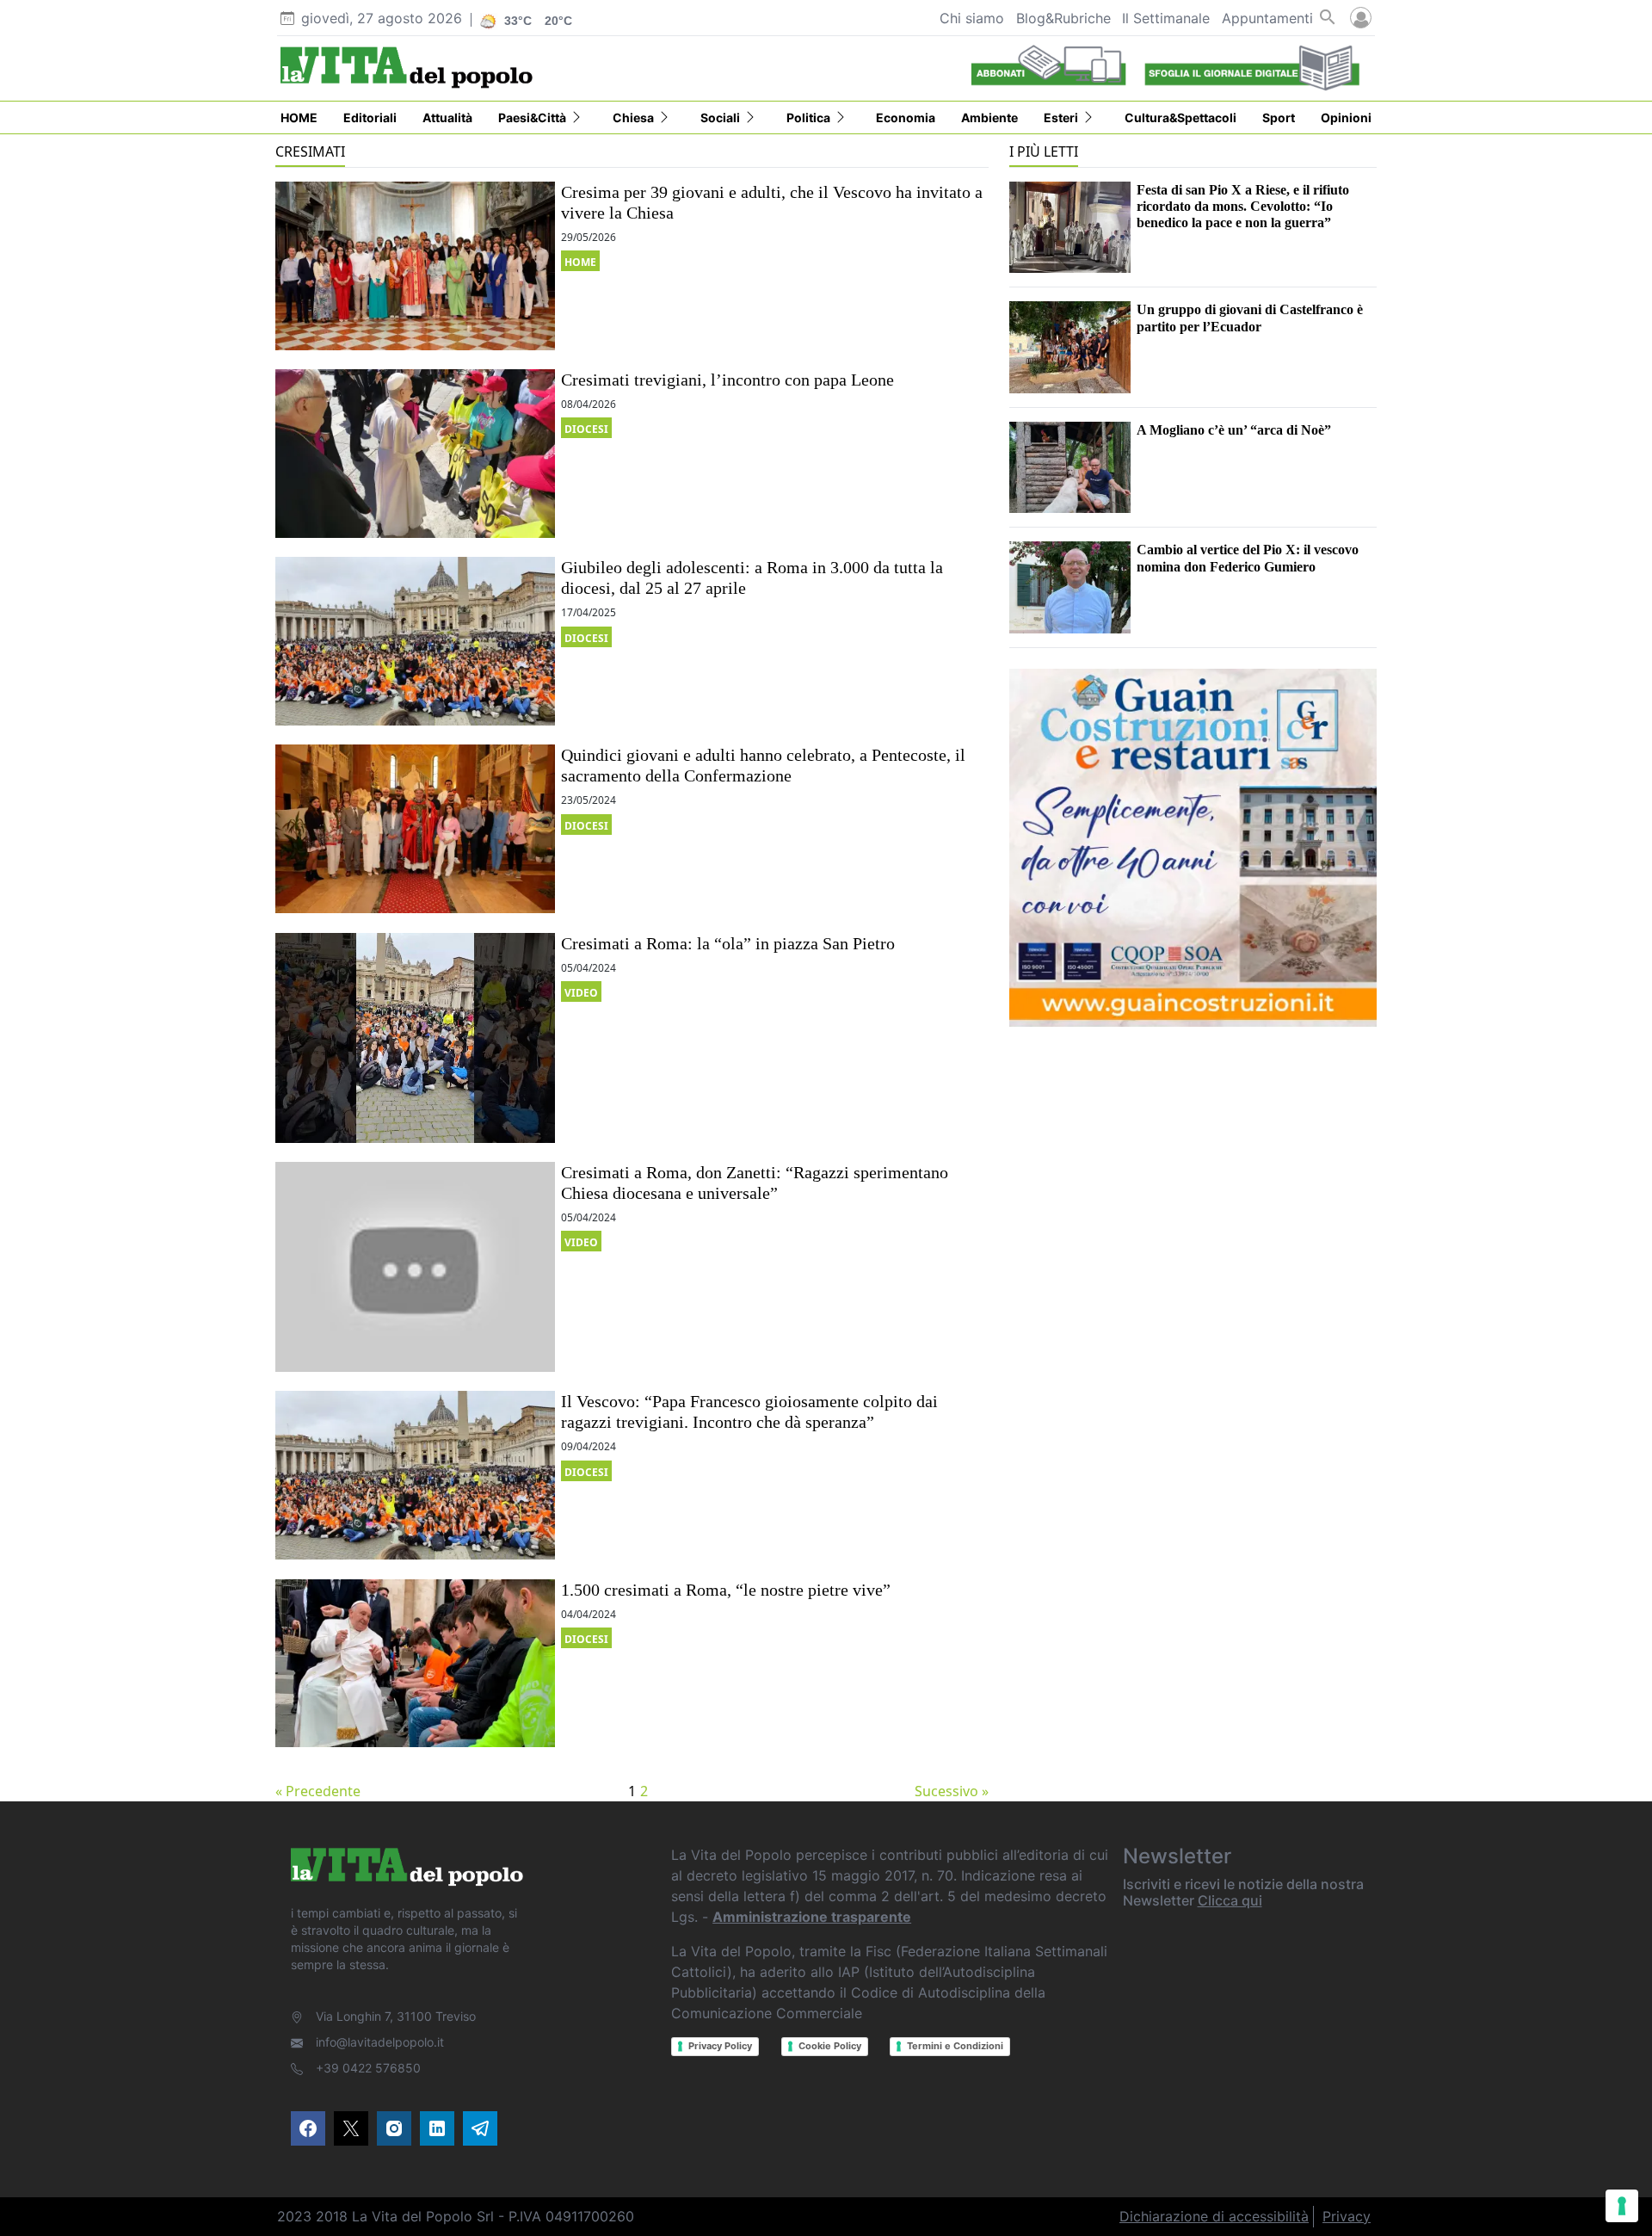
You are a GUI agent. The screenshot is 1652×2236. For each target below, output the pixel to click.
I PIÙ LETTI (1044, 151)
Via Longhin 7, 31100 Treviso (396, 2016)
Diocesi (586, 429)
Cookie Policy (830, 2046)
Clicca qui (1230, 1900)
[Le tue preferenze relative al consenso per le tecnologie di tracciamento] (1622, 2206)
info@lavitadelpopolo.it (380, 2042)
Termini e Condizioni (955, 2046)
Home (580, 262)
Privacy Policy (720, 2046)
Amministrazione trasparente (812, 1917)
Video (581, 993)
